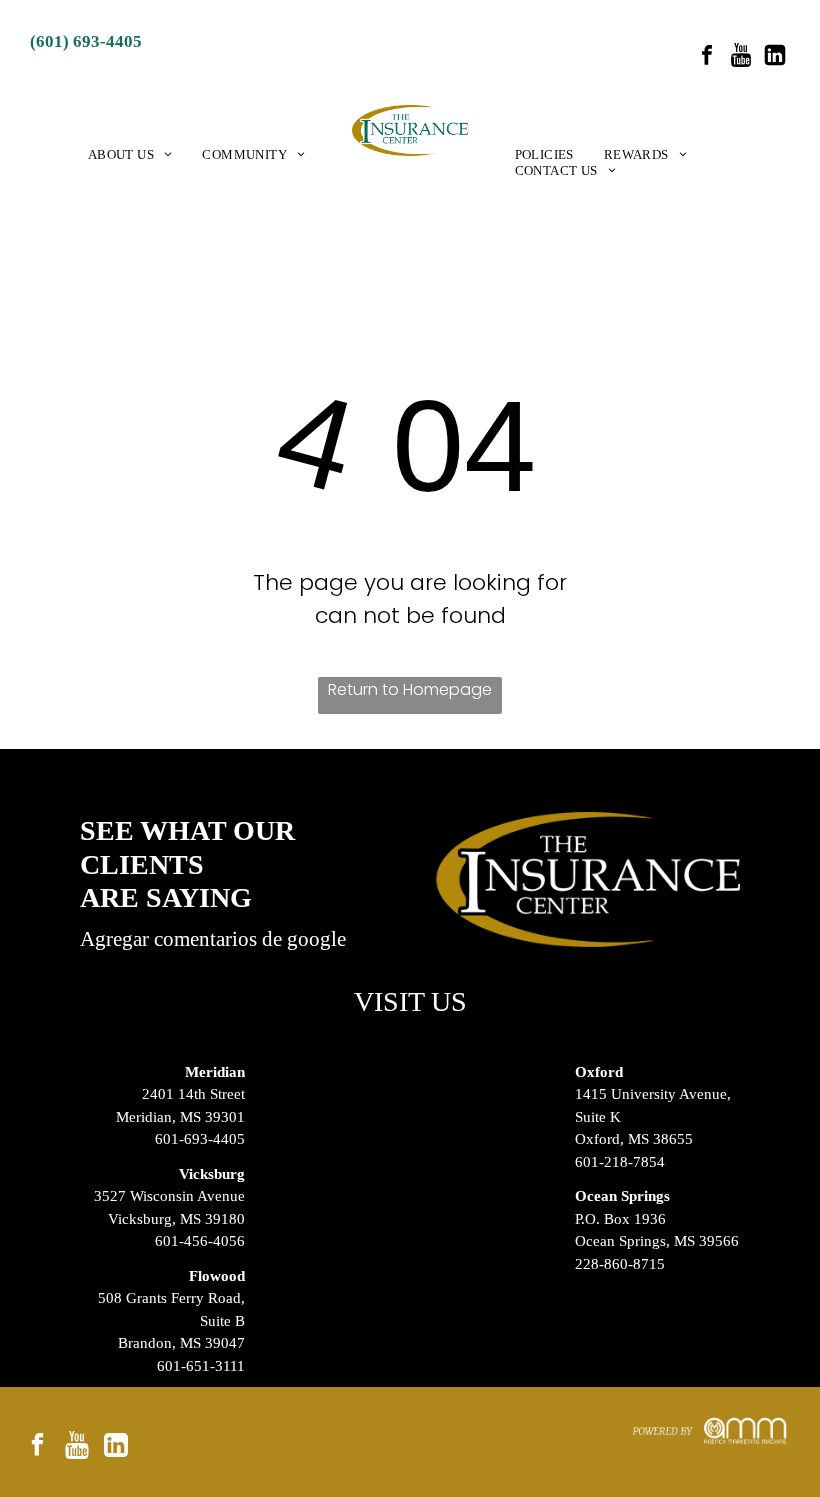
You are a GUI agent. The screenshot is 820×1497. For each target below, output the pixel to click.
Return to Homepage (410, 689)
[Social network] (741, 57)
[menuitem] (130, 155)
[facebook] (707, 57)
